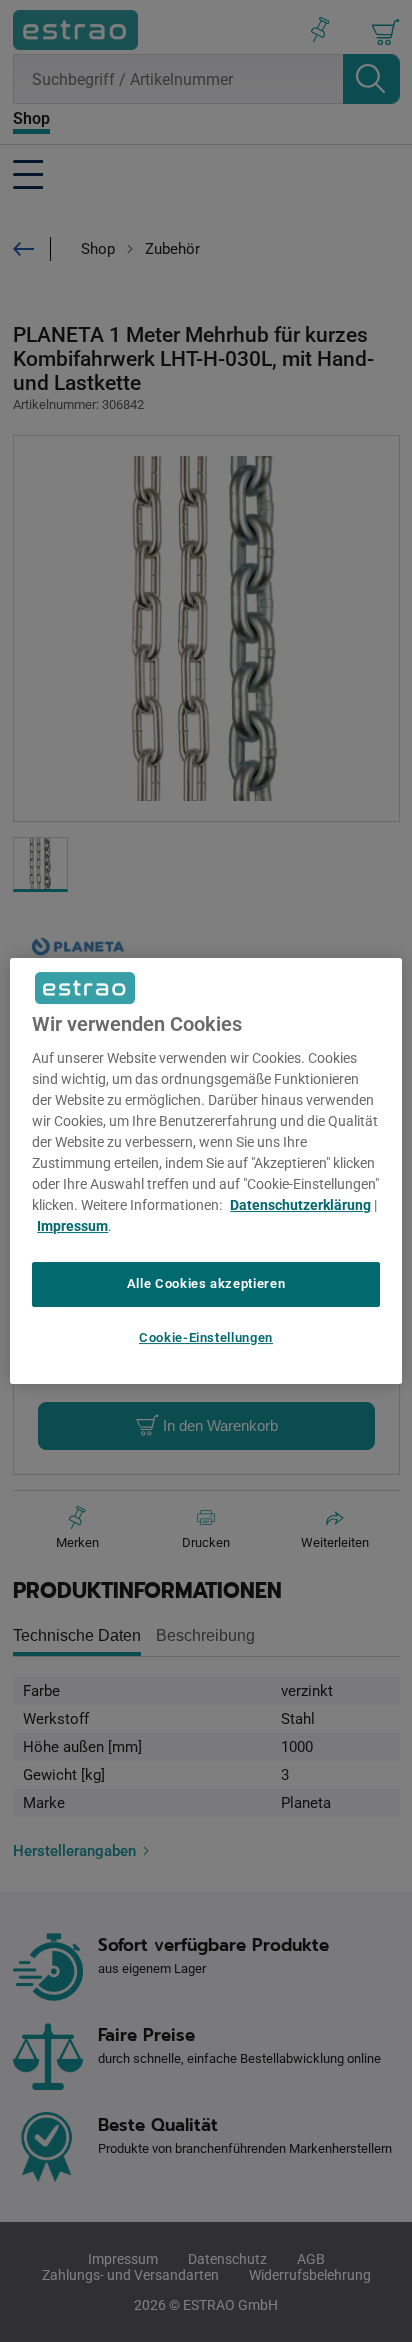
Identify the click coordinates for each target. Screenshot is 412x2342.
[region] (205, 1171)
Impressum (72, 1226)
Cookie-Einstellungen (206, 1337)
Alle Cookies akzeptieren (206, 1283)
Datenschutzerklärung (300, 1205)
